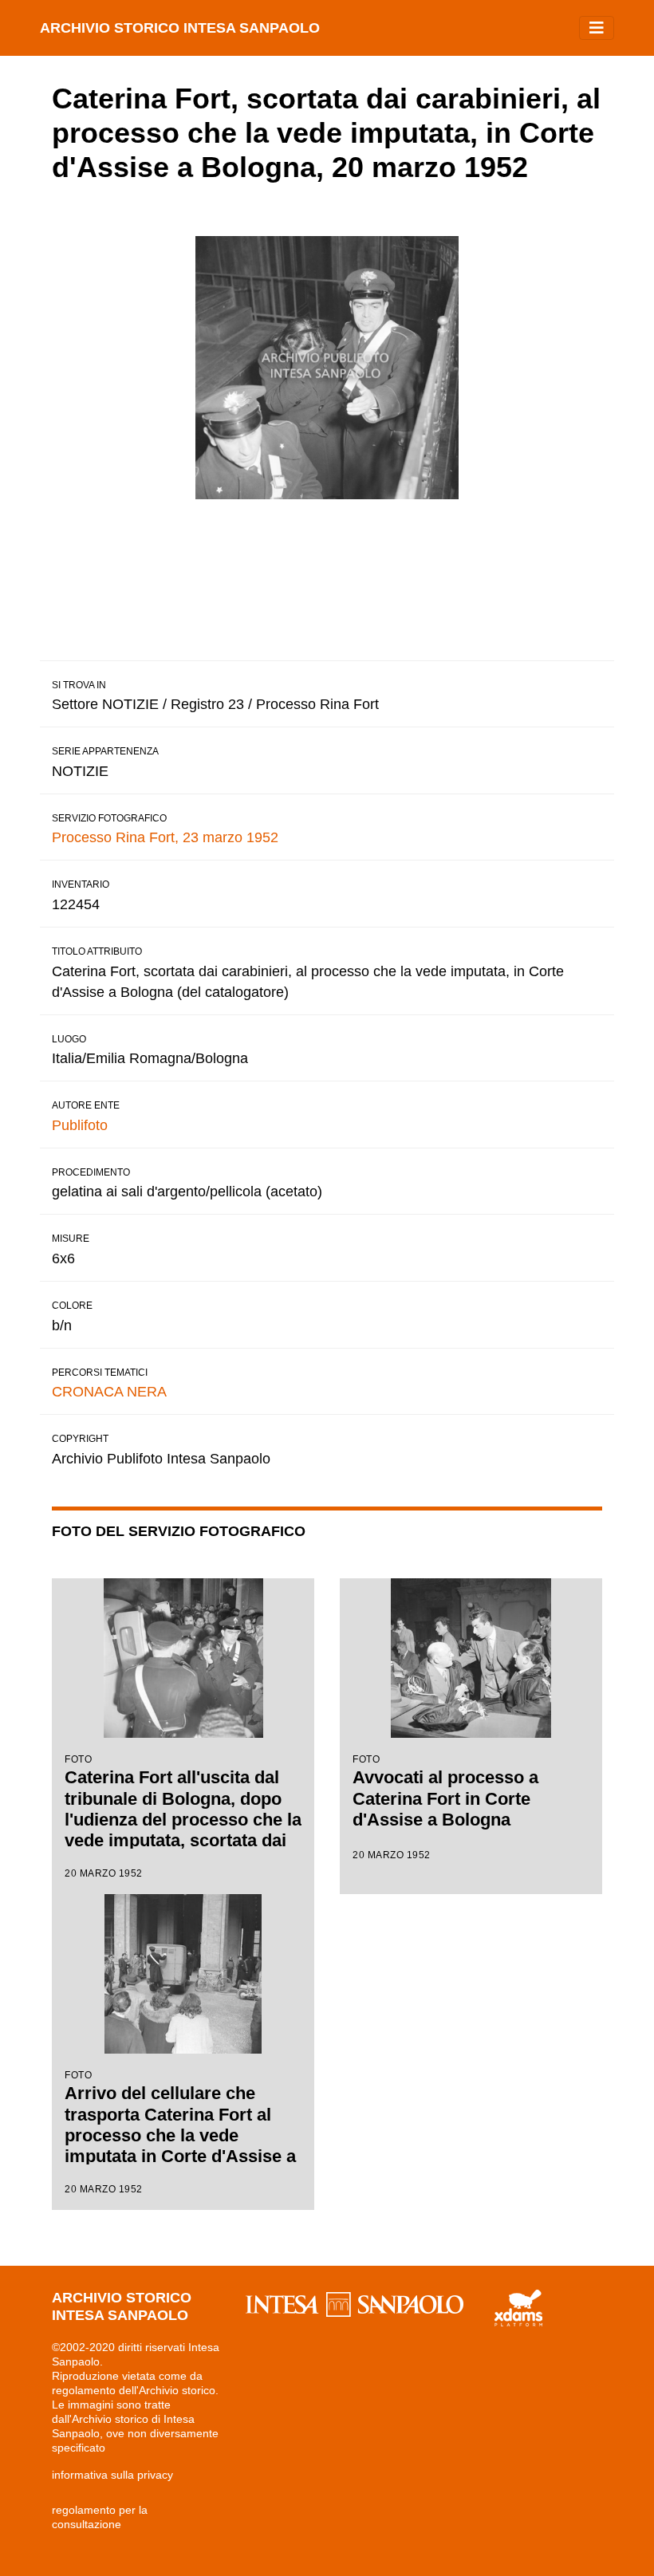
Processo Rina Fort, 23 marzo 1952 (165, 837)
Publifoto (80, 1125)
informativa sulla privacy (112, 2475)
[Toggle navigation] (597, 28)
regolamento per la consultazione (100, 2517)
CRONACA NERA (109, 1392)
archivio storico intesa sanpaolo (180, 28)
